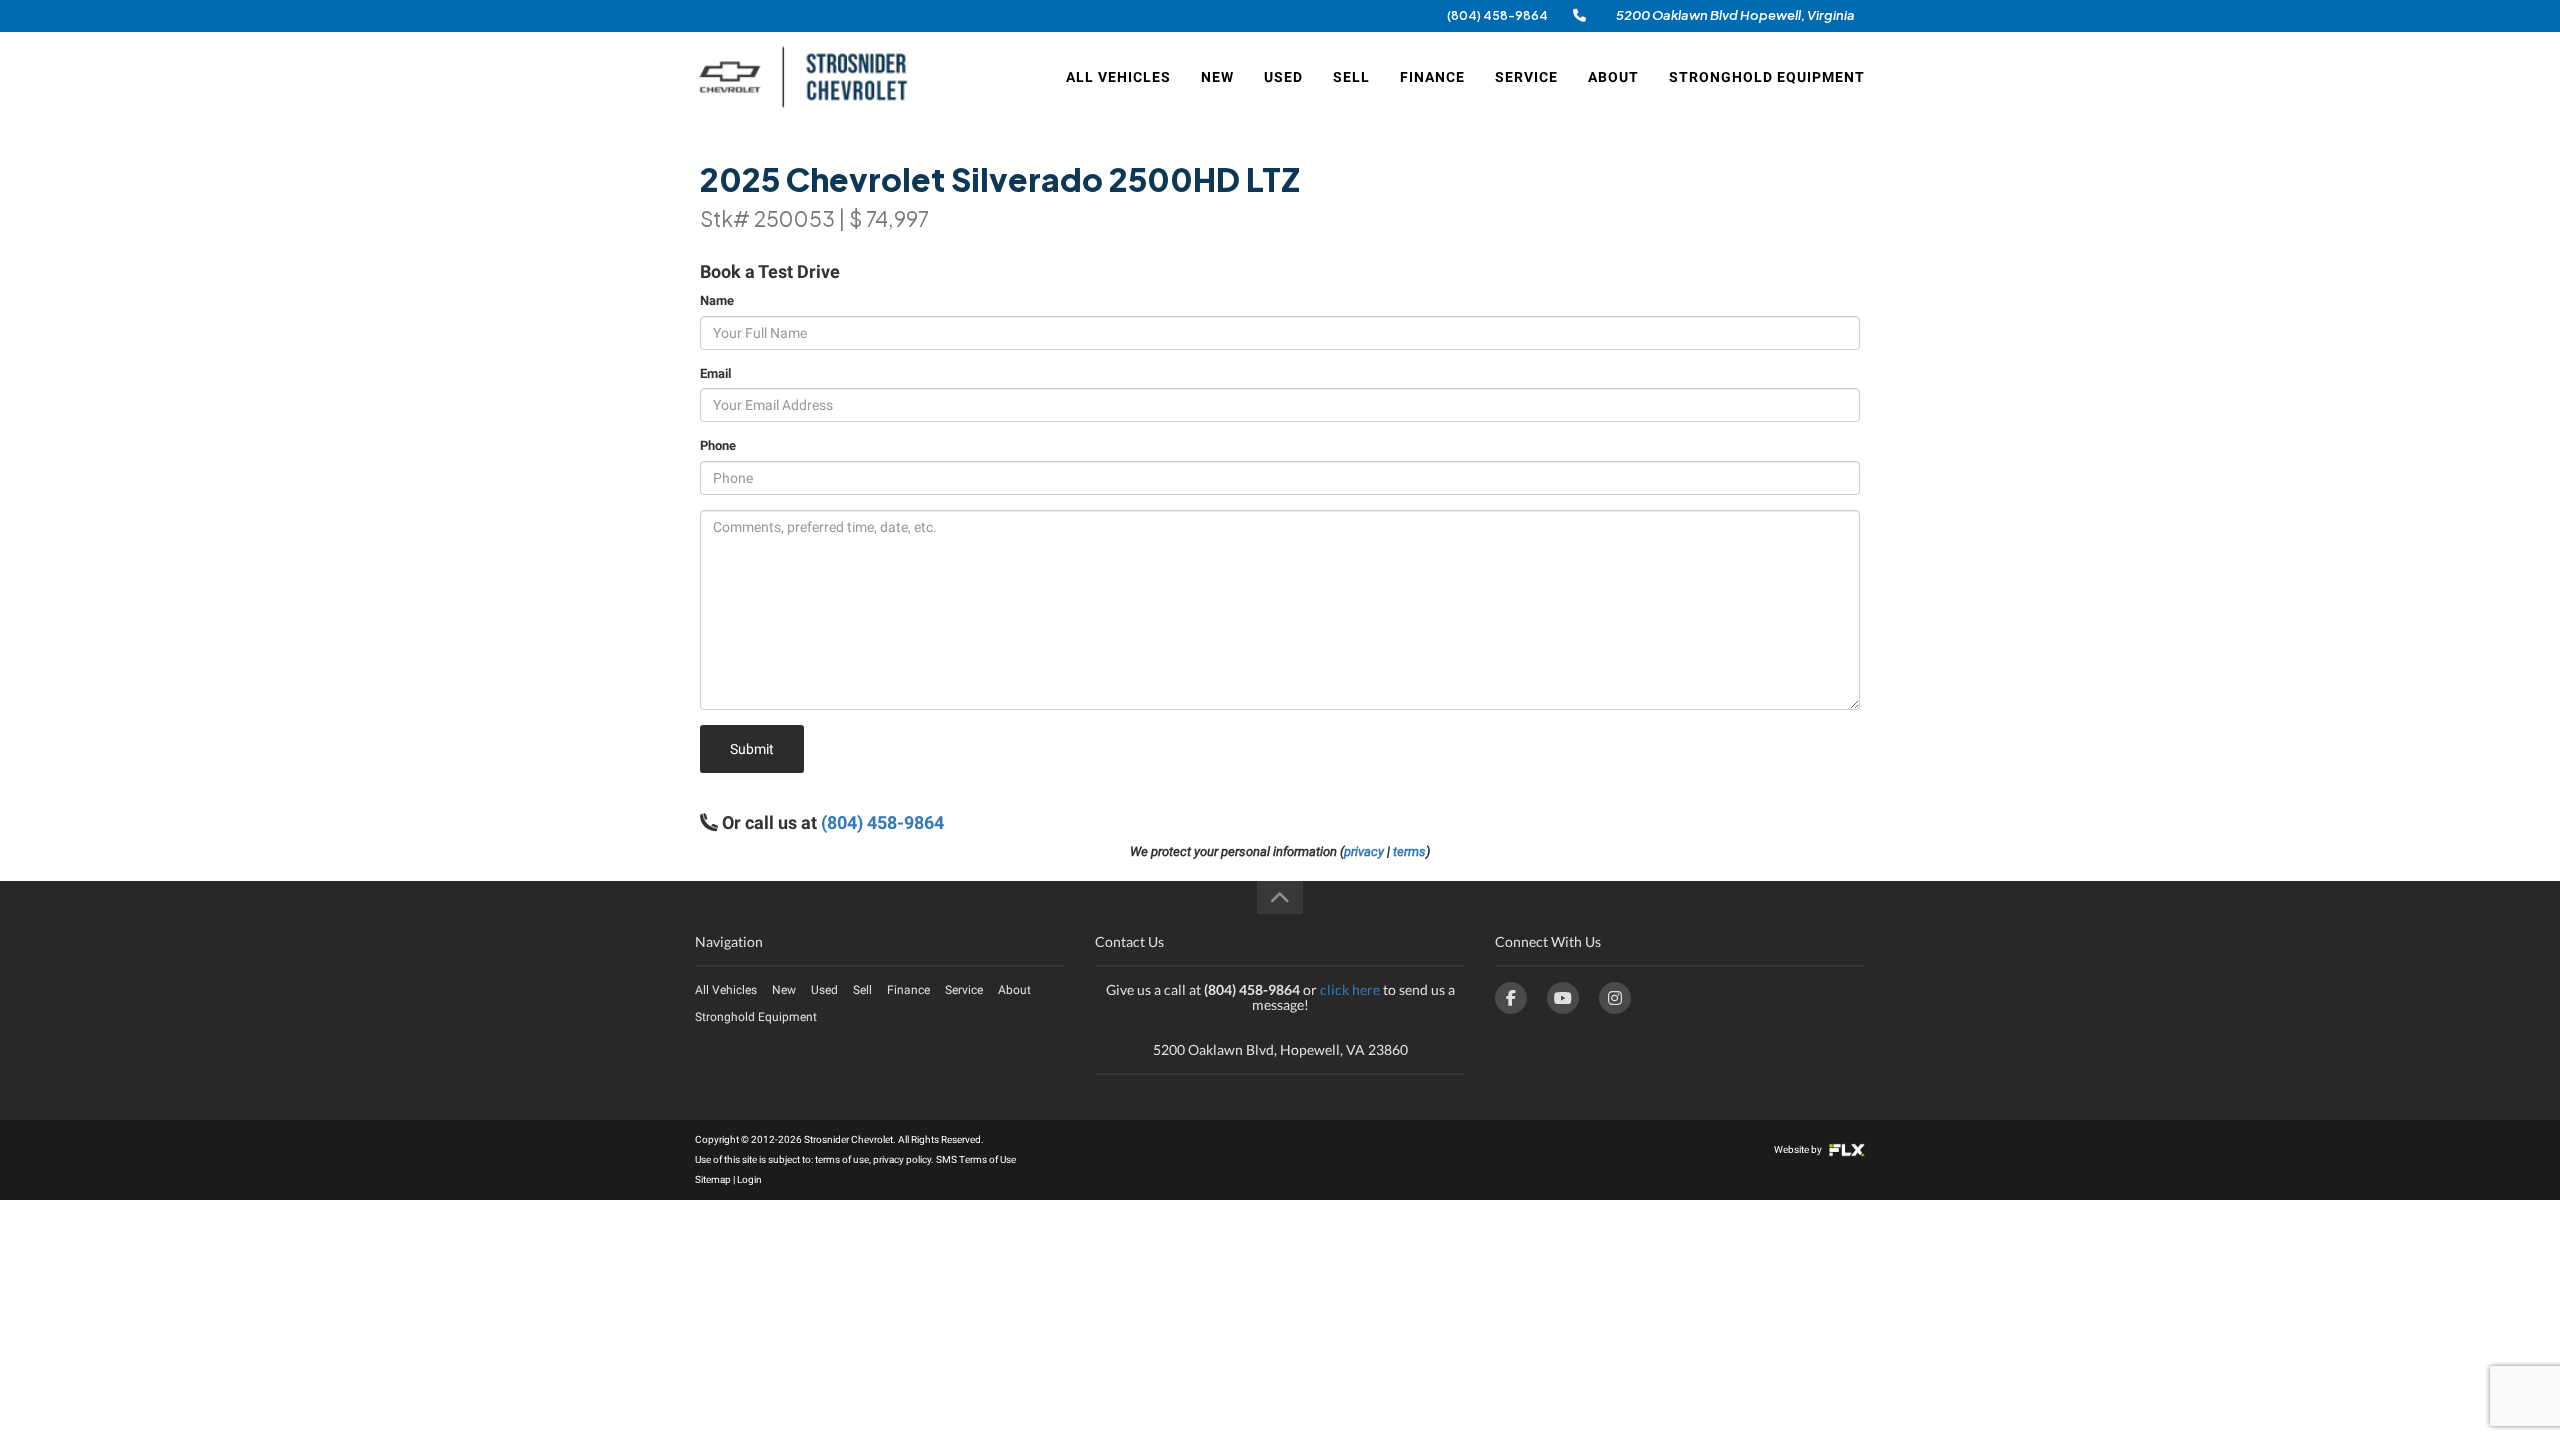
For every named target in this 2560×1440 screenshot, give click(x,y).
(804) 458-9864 (1497, 15)
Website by (1799, 1149)
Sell (1351, 77)
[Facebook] (1511, 998)
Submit (752, 749)
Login (749, 1179)
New (1217, 77)
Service (1526, 77)
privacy (1364, 851)
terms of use (842, 1159)
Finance (1432, 77)
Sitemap (713, 1179)
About (1613, 77)
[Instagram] (1615, 998)
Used (1283, 77)
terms (1409, 851)
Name (717, 300)
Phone (718, 445)
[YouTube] (1563, 998)
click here (1350, 989)
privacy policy (902, 1159)
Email (715, 373)
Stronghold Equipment (1767, 77)
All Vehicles (1118, 77)
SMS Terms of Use (976, 1159)
